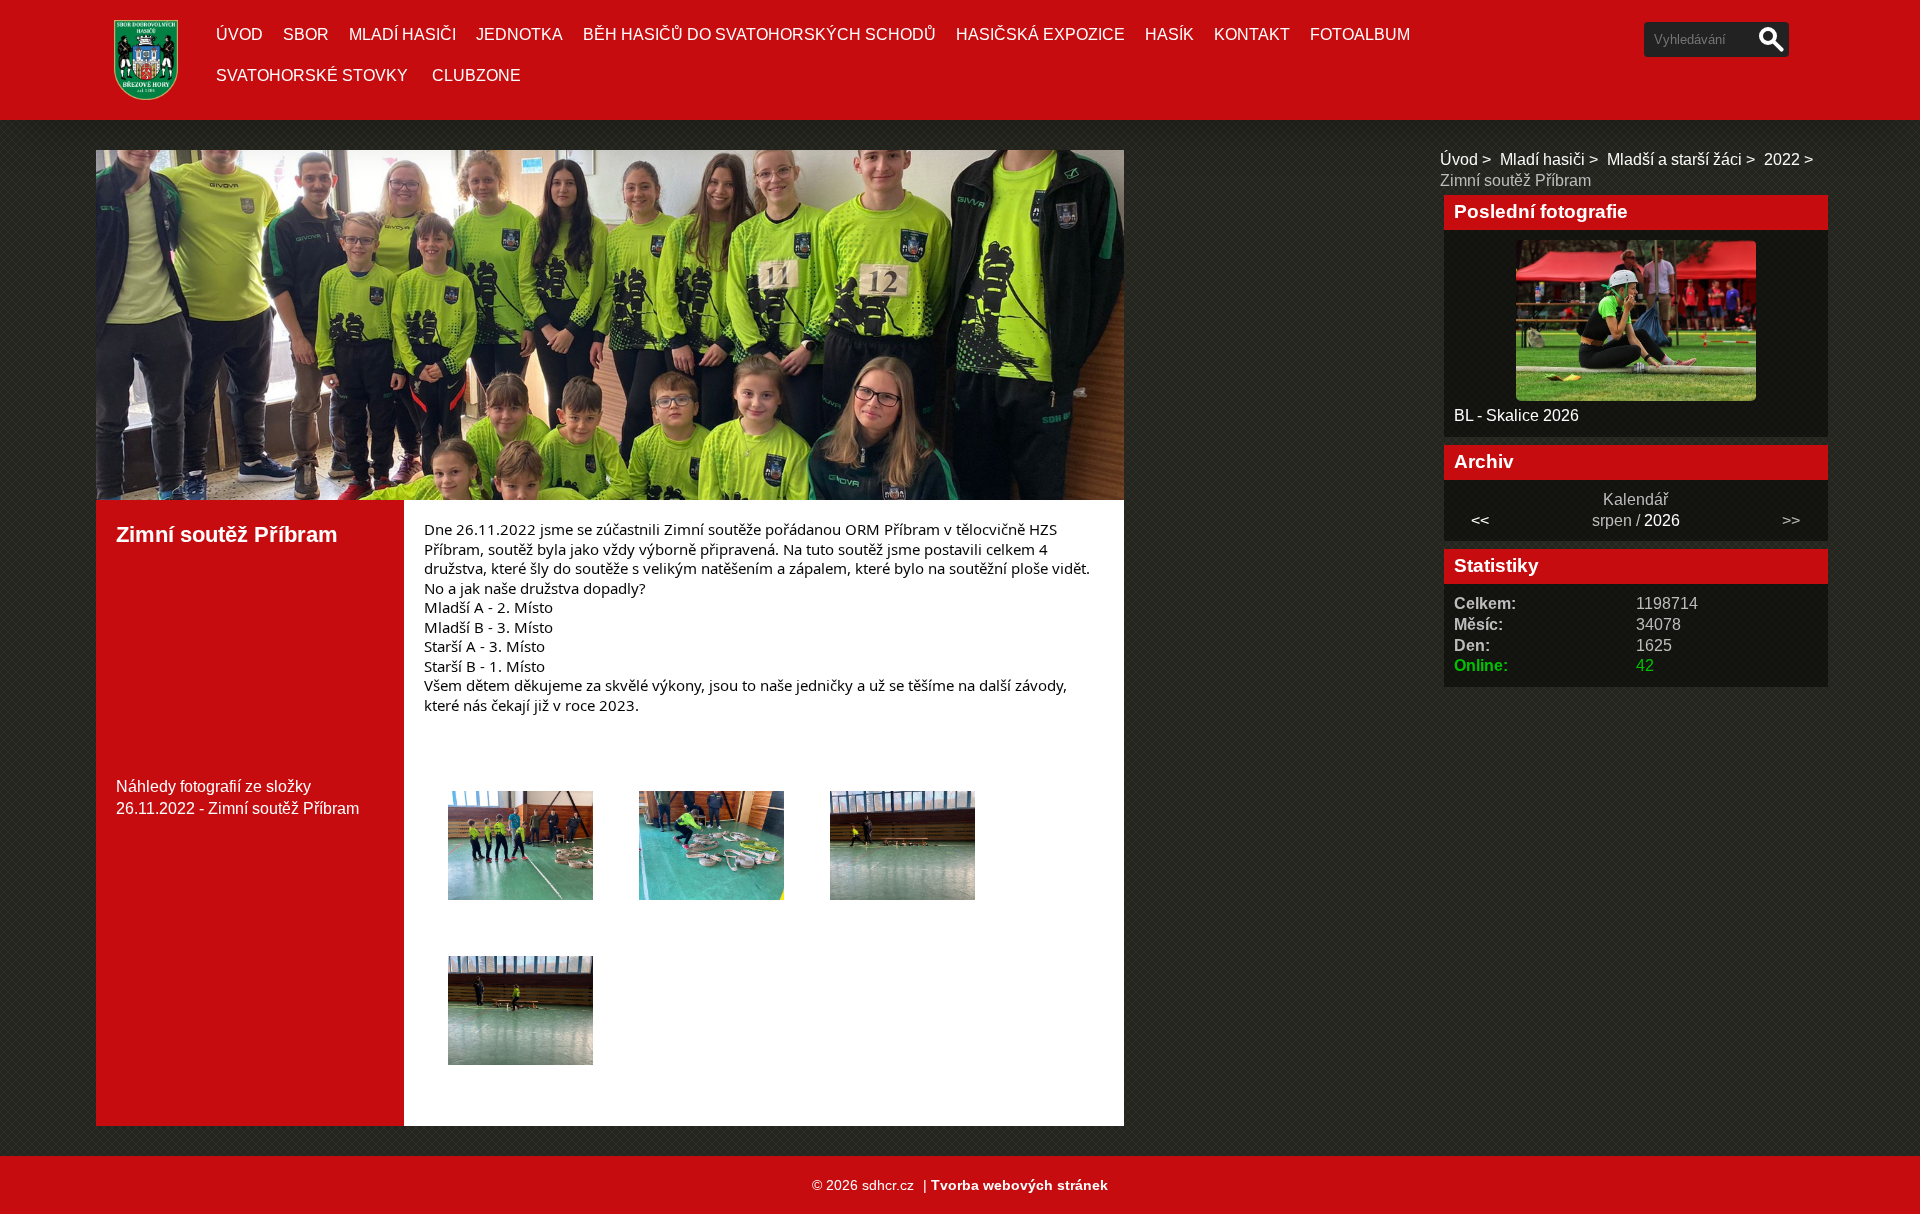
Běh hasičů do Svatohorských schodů (759, 34)
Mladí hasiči (402, 34)
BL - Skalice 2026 (1516, 415)
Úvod (239, 34)
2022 (1782, 159)
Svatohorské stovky (312, 75)
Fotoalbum (1360, 34)
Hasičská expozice (1040, 34)
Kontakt (1252, 34)
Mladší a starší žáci (1674, 159)
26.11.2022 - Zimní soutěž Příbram (237, 808)
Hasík (1169, 34)
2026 (1662, 520)
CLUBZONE (476, 75)
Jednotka (519, 34)
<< (1480, 520)
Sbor (306, 34)
